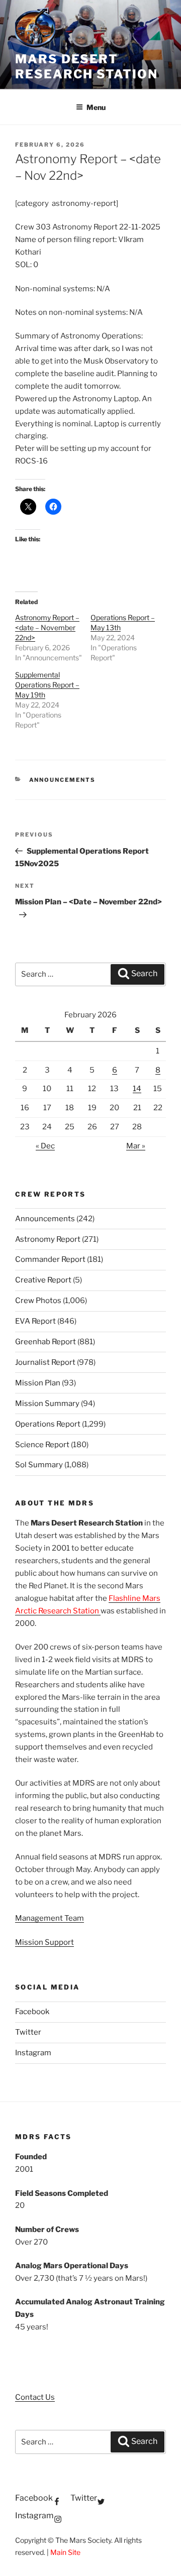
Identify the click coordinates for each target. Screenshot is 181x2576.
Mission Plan (38, 1383)
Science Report (42, 1445)
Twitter (28, 2032)
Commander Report (50, 1259)
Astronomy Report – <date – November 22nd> (47, 627)
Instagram (33, 2053)
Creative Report (43, 1280)
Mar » (136, 1146)
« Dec (45, 1146)
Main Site (65, 2552)
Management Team (50, 1918)
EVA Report (35, 1321)
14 (137, 1089)
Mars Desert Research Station (86, 67)
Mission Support (44, 1942)
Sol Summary (39, 1465)
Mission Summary (47, 1403)
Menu (96, 107)
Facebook (32, 2012)
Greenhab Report (46, 1342)
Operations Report (48, 1424)
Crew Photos (38, 1301)
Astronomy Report (48, 1239)
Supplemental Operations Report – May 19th (47, 685)
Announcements (63, 780)
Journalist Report (45, 1362)
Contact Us (35, 2397)
